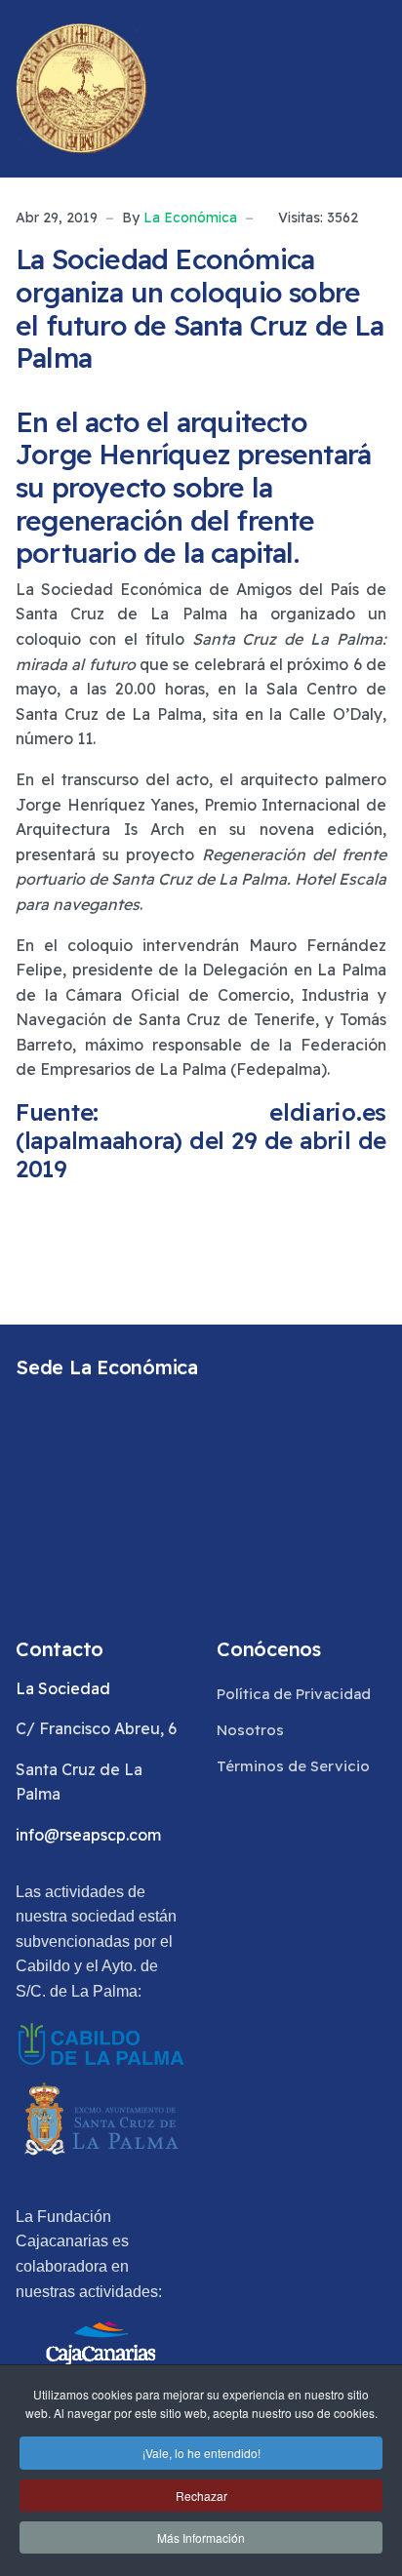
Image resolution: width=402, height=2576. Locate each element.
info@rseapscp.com (88, 1835)
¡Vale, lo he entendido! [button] (201, 2453)
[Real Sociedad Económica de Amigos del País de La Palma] (81, 89)
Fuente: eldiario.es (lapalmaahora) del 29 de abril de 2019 (201, 1140)
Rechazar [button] (201, 2496)
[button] (378, 89)
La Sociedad (63, 1688)
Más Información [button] (201, 2537)
